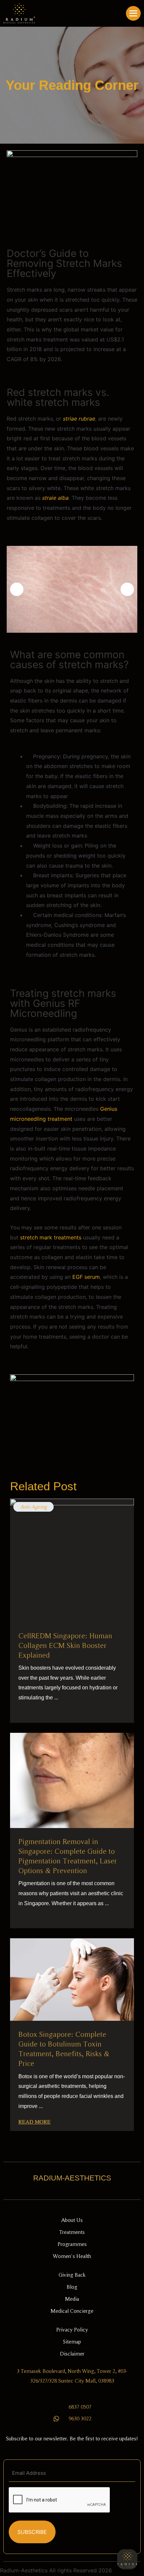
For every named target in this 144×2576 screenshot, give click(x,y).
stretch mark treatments (52, 1237)
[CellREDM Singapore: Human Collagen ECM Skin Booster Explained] (72, 1560)
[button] (17, 589)
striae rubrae (79, 419)
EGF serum (86, 1277)
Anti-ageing (33, 1507)
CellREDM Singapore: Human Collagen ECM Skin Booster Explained (65, 1645)
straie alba (55, 498)
